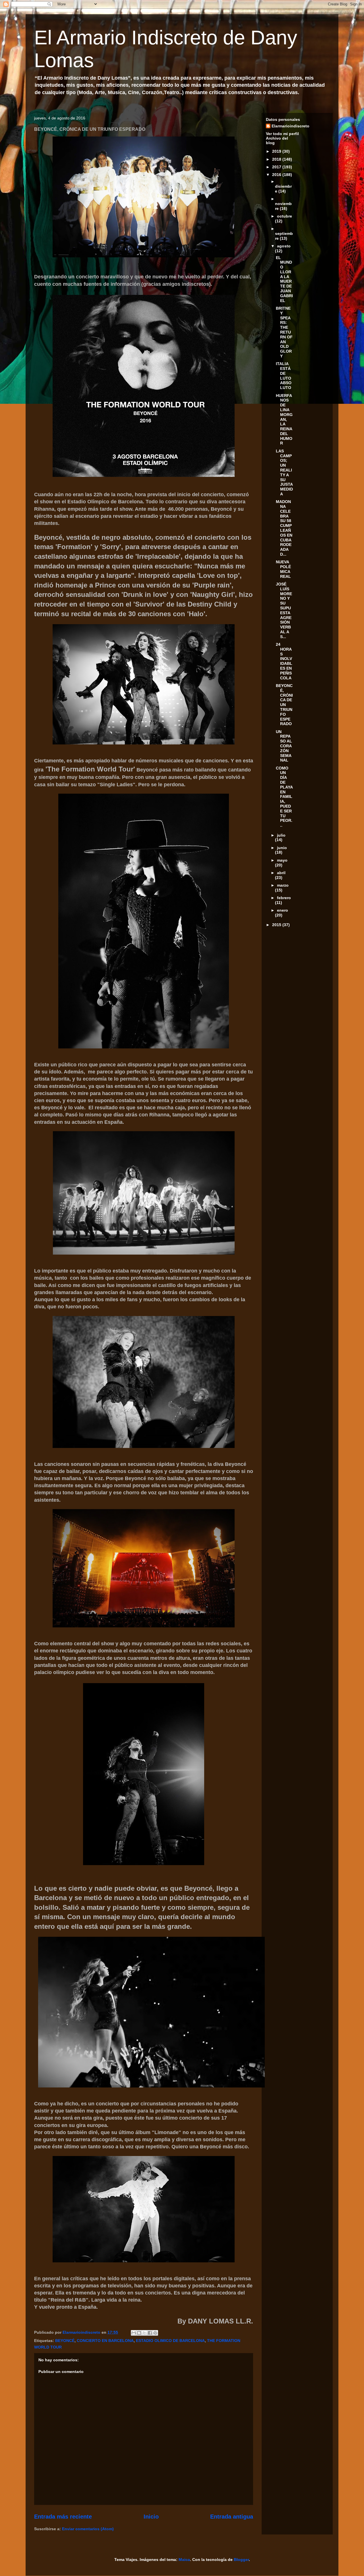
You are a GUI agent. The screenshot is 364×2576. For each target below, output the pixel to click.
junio (282, 848)
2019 (277, 151)
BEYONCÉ (65, 2341)
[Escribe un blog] (139, 2333)
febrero (284, 898)
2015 (277, 925)
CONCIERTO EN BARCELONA (105, 2341)
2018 (277, 159)
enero (283, 910)
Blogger (241, 2560)
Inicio (151, 2517)
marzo (283, 885)
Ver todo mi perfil (282, 134)
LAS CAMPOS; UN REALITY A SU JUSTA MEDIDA (284, 472)
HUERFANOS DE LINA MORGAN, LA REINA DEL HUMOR (284, 419)
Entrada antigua (232, 2517)
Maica (184, 2560)
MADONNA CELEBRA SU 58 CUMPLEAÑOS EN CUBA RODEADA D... (284, 528)
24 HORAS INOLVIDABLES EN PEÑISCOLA (284, 661)
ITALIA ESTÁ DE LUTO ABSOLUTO (284, 376)
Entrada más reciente (63, 2517)
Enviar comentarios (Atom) (88, 2529)
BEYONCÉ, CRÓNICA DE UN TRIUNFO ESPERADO (284, 705)
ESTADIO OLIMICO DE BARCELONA (170, 2341)
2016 (277, 175)
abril (281, 873)
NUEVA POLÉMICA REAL (283, 569)
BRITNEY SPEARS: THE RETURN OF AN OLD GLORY (284, 332)
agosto (284, 246)
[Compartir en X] (144, 2333)
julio (281, 835)
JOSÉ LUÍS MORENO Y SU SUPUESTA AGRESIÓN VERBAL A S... (284, 610)
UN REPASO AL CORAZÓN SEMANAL (284, 746)
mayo (282, 860)
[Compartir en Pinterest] (155, 2333)
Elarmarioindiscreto (290, 126)
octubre (285, 216)
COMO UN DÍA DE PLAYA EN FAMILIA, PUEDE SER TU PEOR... (284, 797)
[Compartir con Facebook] (150, 2333)
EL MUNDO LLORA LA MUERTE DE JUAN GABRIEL (284, 279)
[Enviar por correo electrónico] (134, 2333)
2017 (277, 167)
